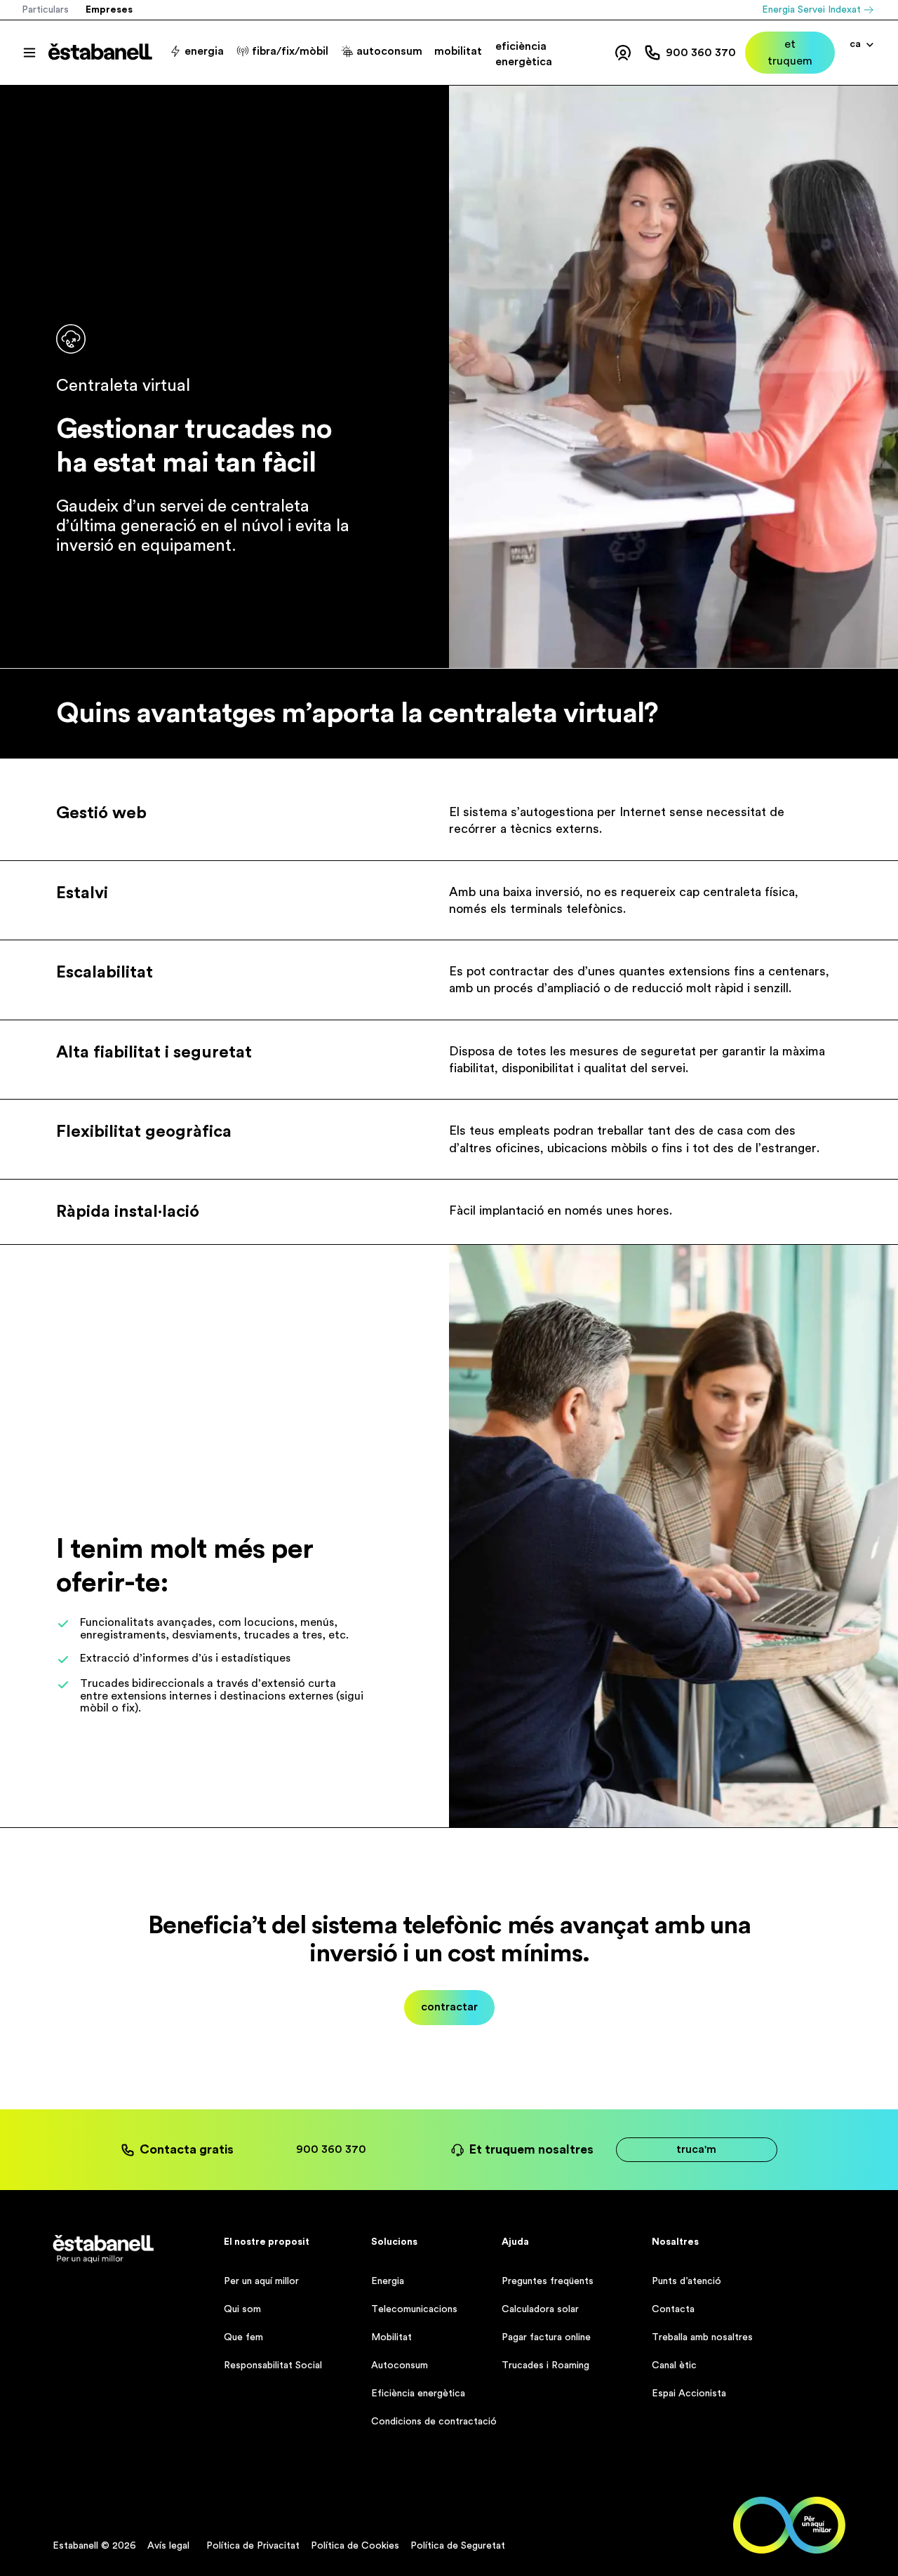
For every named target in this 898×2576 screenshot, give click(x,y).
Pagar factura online (546, 2337)
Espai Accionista (689, 2394)
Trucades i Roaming (545, 2365)
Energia (388, 2281)
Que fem (243, 2337)
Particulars (45, 10)
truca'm (696, 2149)
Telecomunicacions (414, 2309)
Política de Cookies (355, 2546)
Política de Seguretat (458, 2546)
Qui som (242, 2309)
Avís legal (168, 2546)
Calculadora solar (540, 2309)
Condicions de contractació (434, 2422)
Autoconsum (400, 2365)
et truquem (790, 53)
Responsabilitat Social (273, 2365)
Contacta (673, 2309)
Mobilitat (391, 2337)
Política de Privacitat (253, 2546)
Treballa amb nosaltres (702, 2337)
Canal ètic (674, 2365)
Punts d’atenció (686, 2281)
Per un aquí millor (261, 2281)
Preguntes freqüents (548, 2281)
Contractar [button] (449, 2007)
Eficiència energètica (418, 2394)
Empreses (109, 10)
